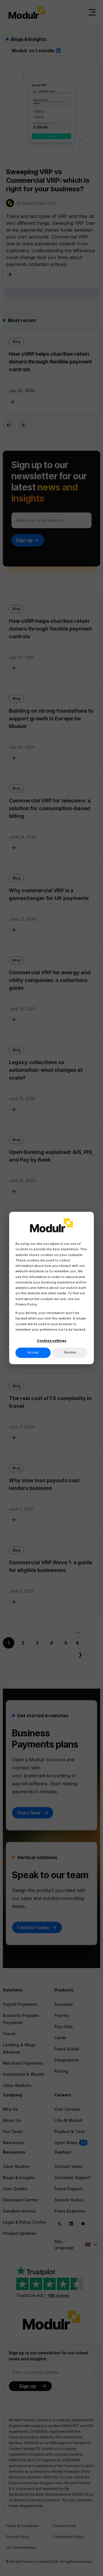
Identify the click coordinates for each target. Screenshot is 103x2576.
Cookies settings (52, 1341)
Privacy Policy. (27, 1304)
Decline (70, 1353)
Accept (33, 1353)
